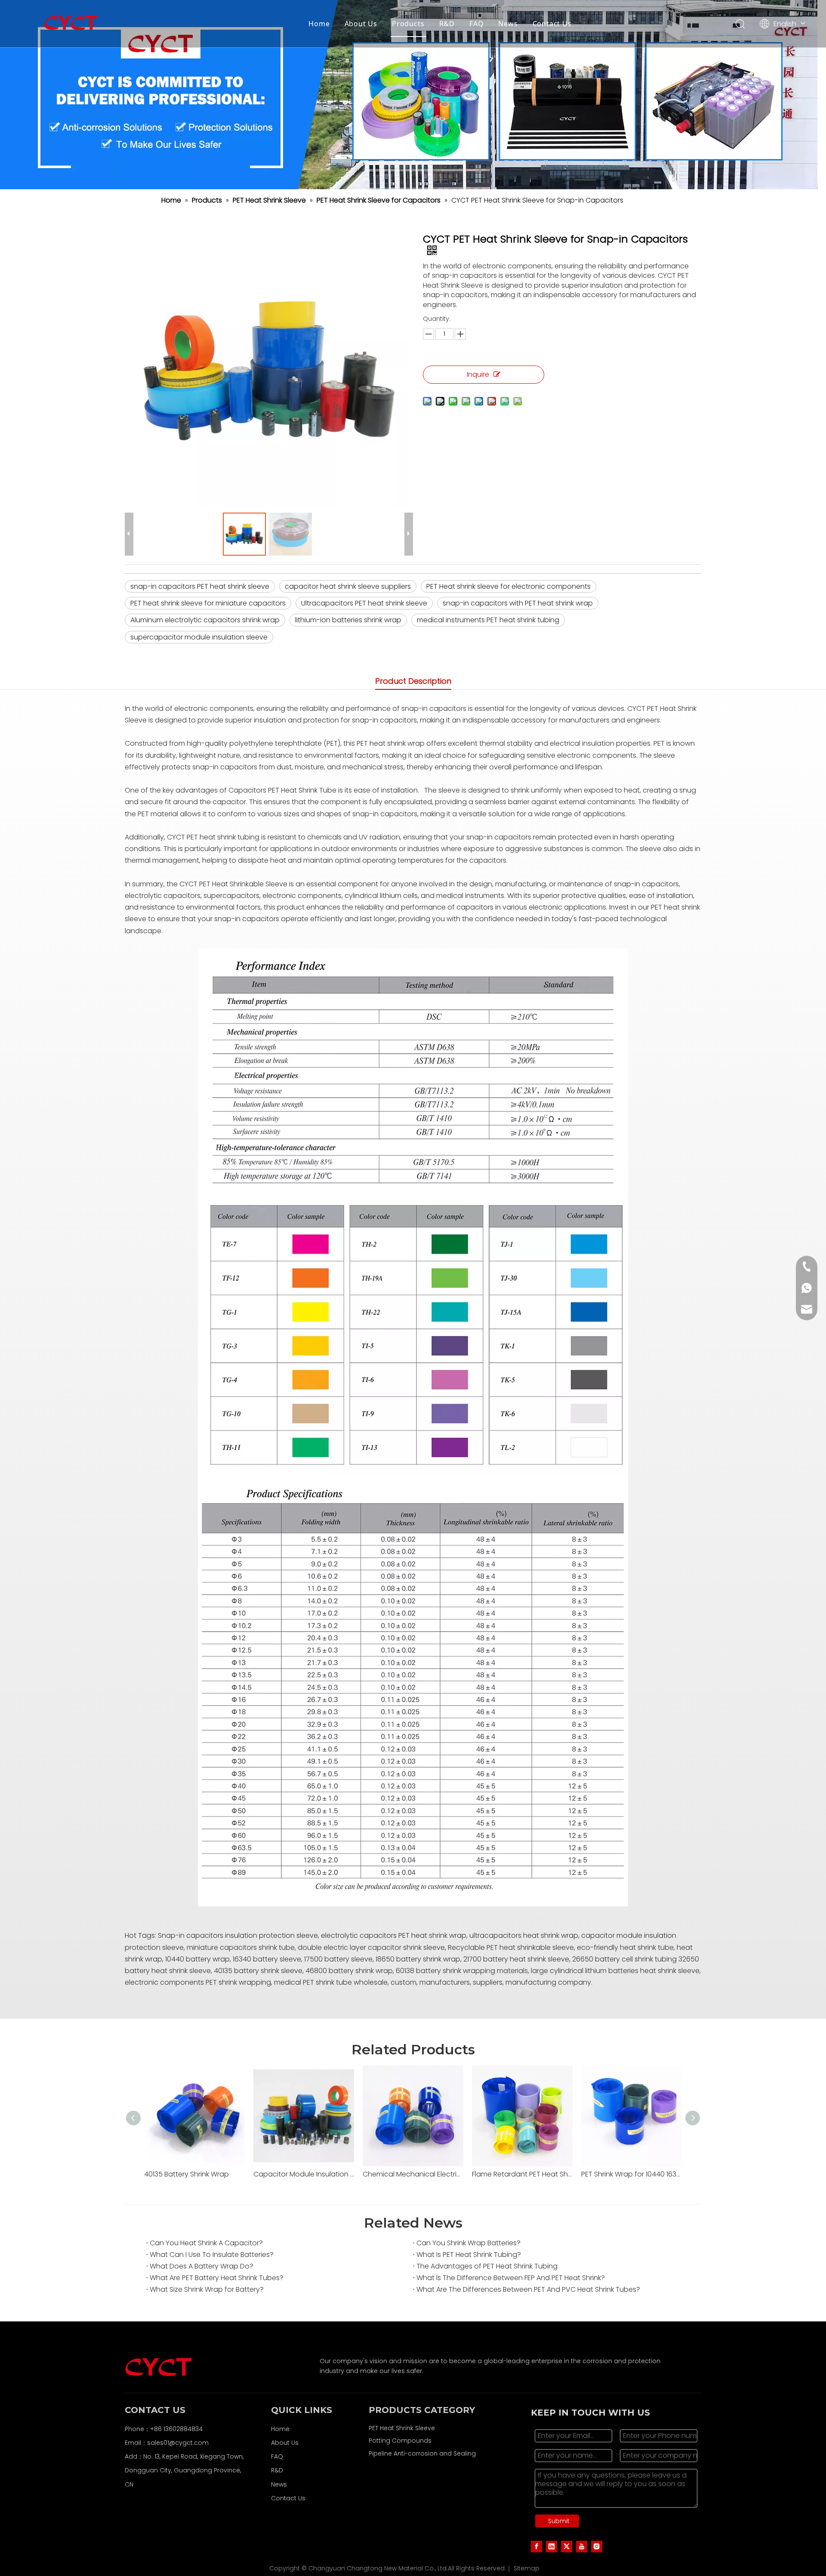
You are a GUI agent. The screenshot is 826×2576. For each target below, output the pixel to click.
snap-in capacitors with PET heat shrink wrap (518, 603)
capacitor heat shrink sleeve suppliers (348, 586)
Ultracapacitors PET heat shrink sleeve (364, 603)
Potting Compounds (400, 2441)
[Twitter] (567, 2546)
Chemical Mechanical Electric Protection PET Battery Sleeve (413, 2174)
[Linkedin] (552, 2546)
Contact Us (552, 24)
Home (319, 24)
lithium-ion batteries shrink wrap (348, 620)
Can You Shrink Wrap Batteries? (468, 2243)
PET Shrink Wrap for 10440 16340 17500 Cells (632, 2174)
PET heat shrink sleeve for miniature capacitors (208, 603)
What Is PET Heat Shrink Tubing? (469, 2255)
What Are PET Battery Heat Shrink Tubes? (217, 2278)
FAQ (476, 24)
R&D (447, 24)
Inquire (478, 374)
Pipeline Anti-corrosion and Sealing (422, 2453)
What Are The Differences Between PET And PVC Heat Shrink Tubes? (528, 2289)
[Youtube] (582, 2546)
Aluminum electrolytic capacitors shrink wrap (205, 620)
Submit (559, 2521)
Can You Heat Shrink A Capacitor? (206, 2243)
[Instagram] (597, 2546)
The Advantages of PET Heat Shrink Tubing (487, 2266)
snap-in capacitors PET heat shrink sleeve (200, 586)
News (508, 24)
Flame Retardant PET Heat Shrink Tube (522, 2174)
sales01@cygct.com (178, 2443)
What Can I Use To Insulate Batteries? (212, 2255)
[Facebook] (536, 2546)
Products (408, 24)
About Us (361, 24)
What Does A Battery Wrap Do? (202, 2266)
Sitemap (527, 2568)
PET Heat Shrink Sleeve (402, 2428)
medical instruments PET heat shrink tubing (488, 620)
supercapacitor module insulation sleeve (199, 637)
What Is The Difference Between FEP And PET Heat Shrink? (511, 2278)
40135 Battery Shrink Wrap (186, 2174)
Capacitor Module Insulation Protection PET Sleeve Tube (304, 2174)
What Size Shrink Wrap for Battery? (207, 2289)
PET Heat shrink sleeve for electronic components (509, 586)
